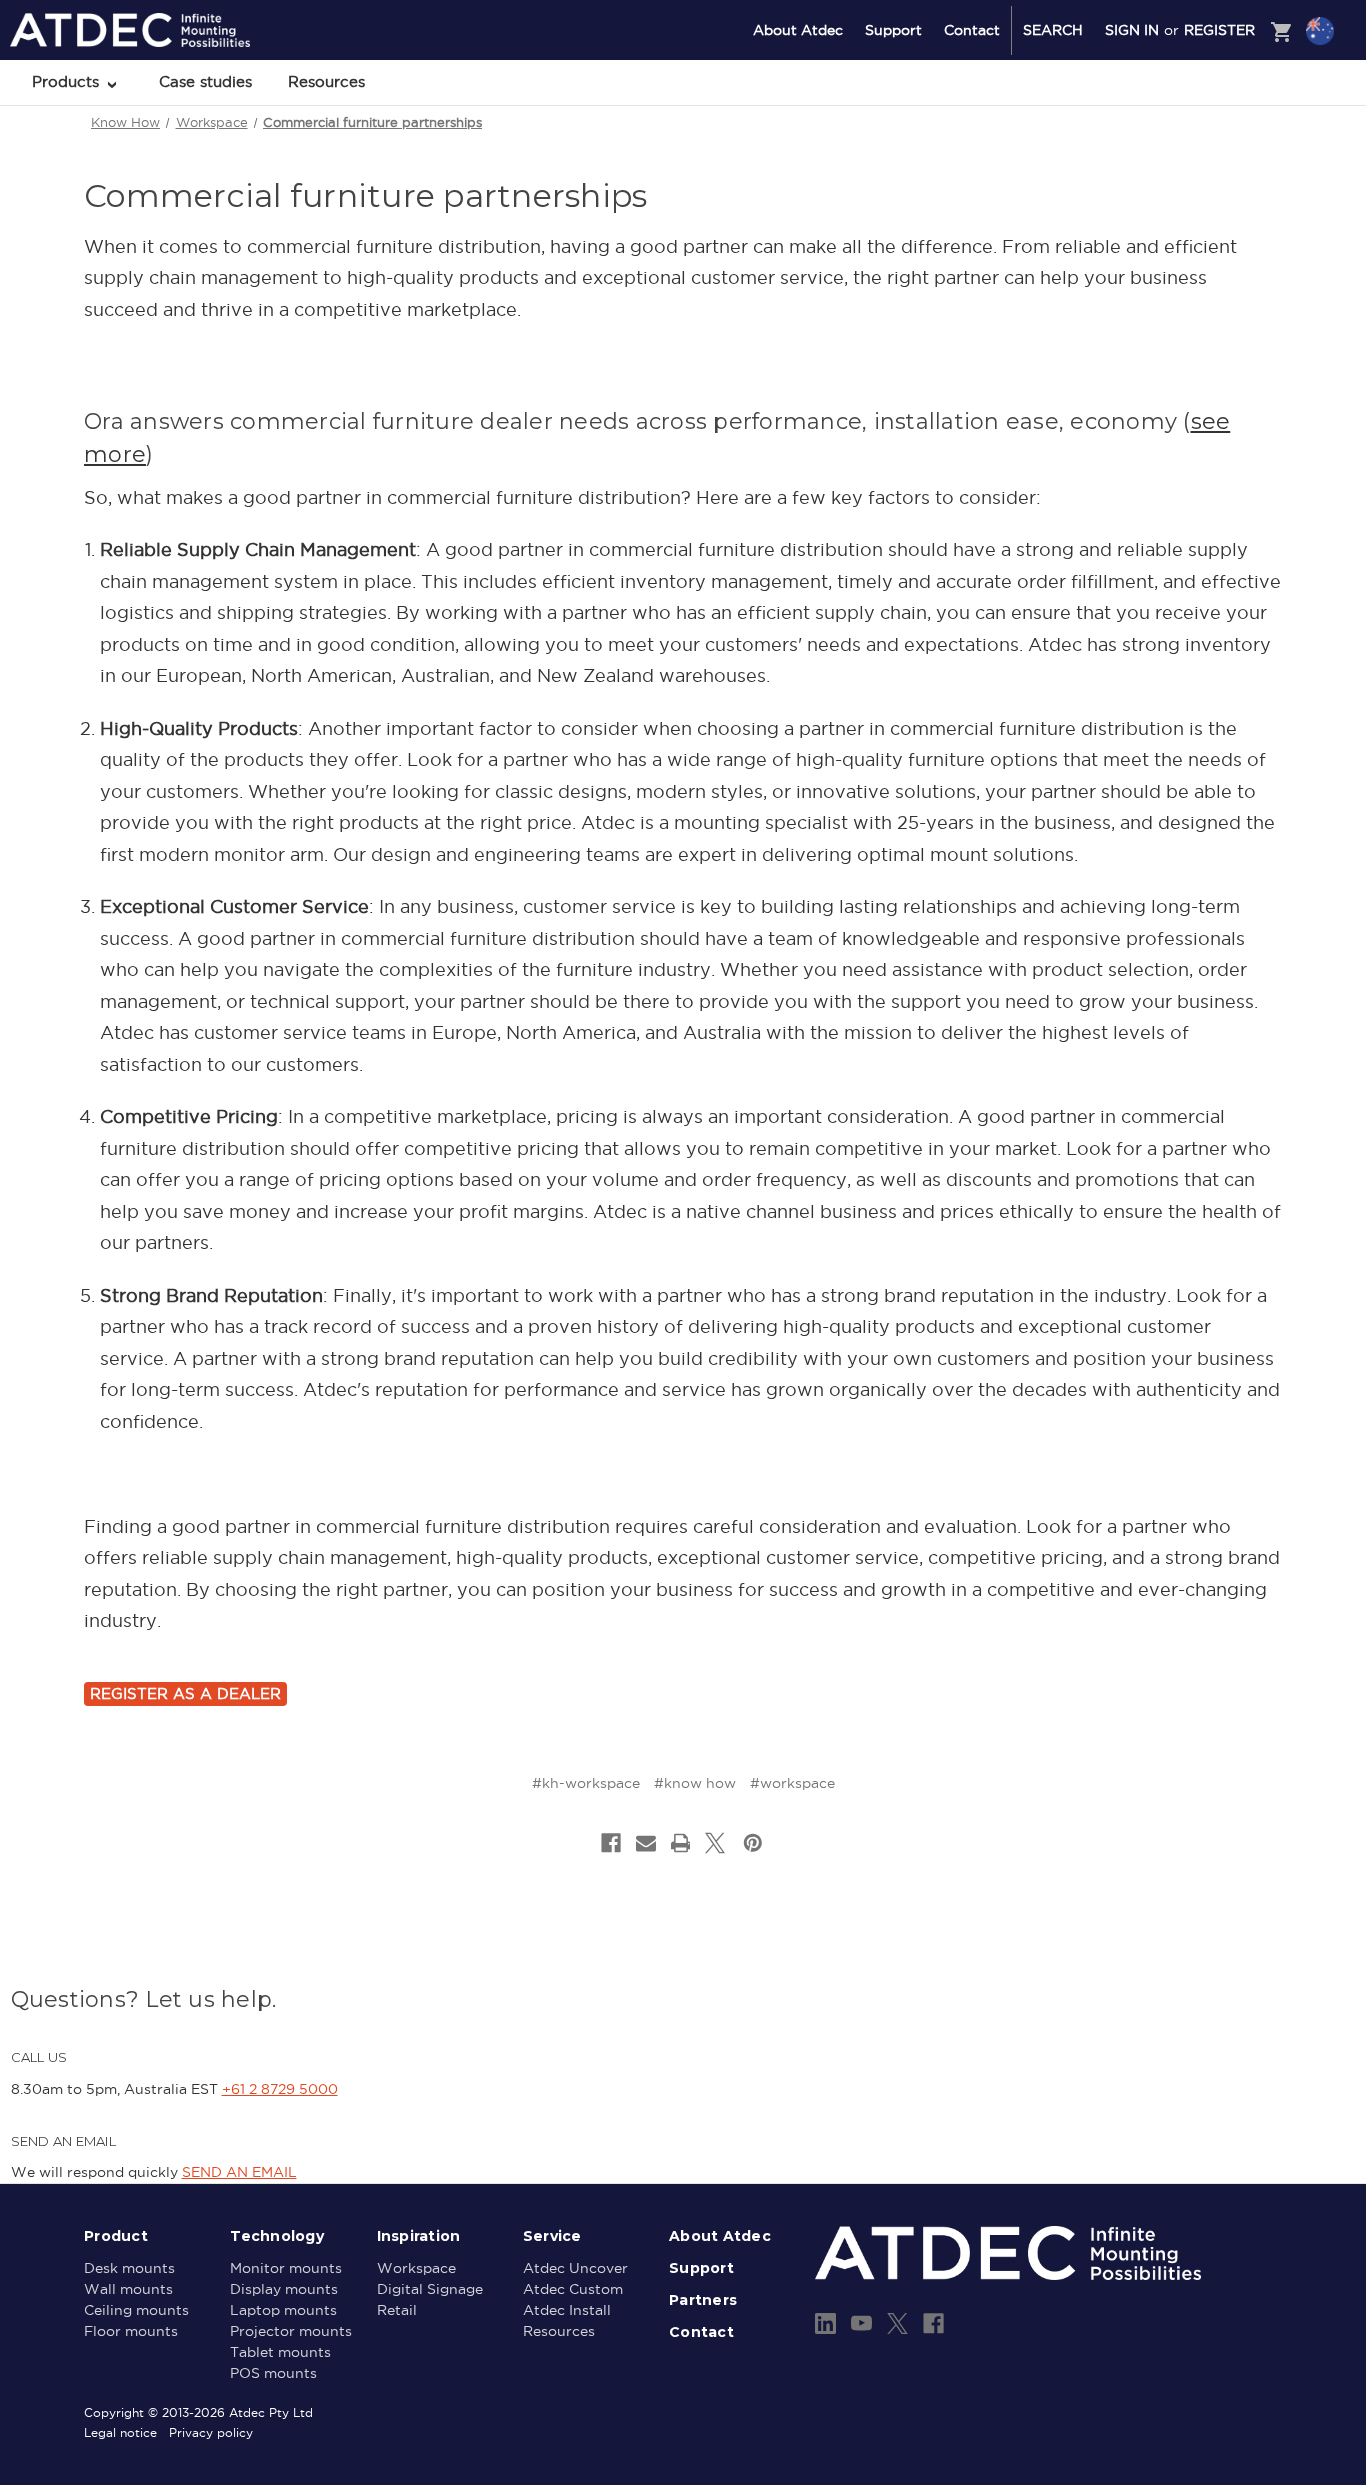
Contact (972, 30)
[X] (715, 1843)
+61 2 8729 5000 (280, 2089)
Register (1219, 30)
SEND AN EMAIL (239, 2172)
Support (893, 30)
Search (1053, 30)
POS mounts (273, 2373)
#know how (695, 1783)
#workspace (792, 1783)
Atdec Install (567, 2310)
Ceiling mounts (136, 2310)
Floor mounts (131, 2331)
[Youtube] (861, 2323)
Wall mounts (128, 2289)
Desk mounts (129, 2268)
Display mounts (284, 2289)
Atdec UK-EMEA (1224, 137)
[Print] (681, 1843)
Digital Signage (430, 2289)
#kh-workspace (586, 1783)
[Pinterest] (753, 1843)
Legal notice (120, 2432)
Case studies (205, 81)
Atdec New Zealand (1234, 84)
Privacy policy (211, 2432)
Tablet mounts (280, 2352)
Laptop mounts (283, 2310)
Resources (326, 81)
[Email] (646, 1843)
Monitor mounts (286, 2268)
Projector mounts (291, 2331)
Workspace (416, 2268)
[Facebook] (611, 1843)
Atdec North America (1237, 111)
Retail (397, 2310)
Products (68, 81)
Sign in (1132, 30)
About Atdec (798, 30)
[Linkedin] (825, 2323)
